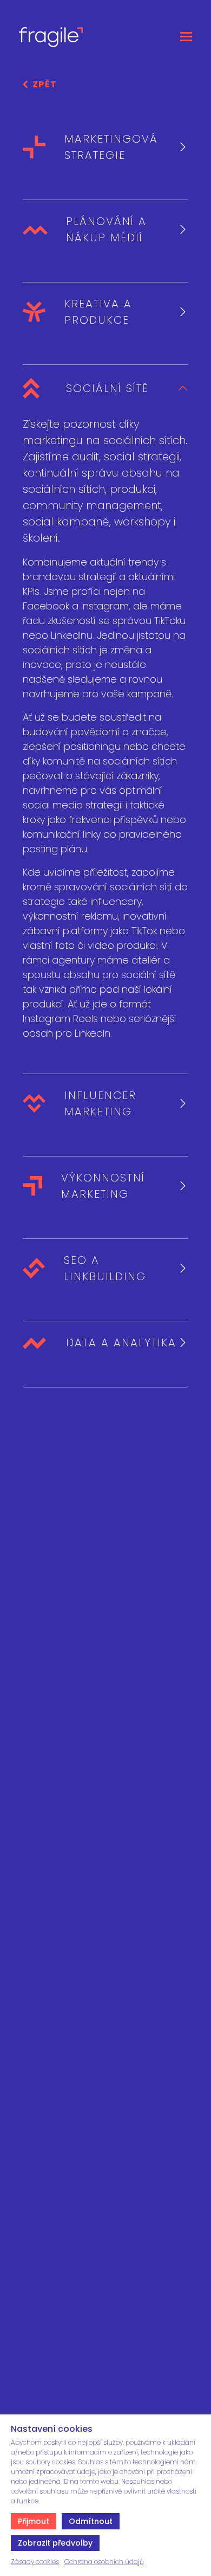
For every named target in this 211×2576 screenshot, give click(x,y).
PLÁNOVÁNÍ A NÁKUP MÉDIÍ (106, 229)
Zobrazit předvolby (55, 2543)
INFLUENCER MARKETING (100, 1103)
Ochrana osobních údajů (104, 2562)
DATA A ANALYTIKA (121, 1342)
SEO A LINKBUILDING (105, 1268)
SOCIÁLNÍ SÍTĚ (107, 388)
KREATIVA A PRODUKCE (98, 312)
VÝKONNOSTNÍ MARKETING (103, 1186)
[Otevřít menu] (186, 37)
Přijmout (34, 2521)
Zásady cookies (35, 2562)
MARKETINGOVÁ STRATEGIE (111, 147)
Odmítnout (91, 2521)
